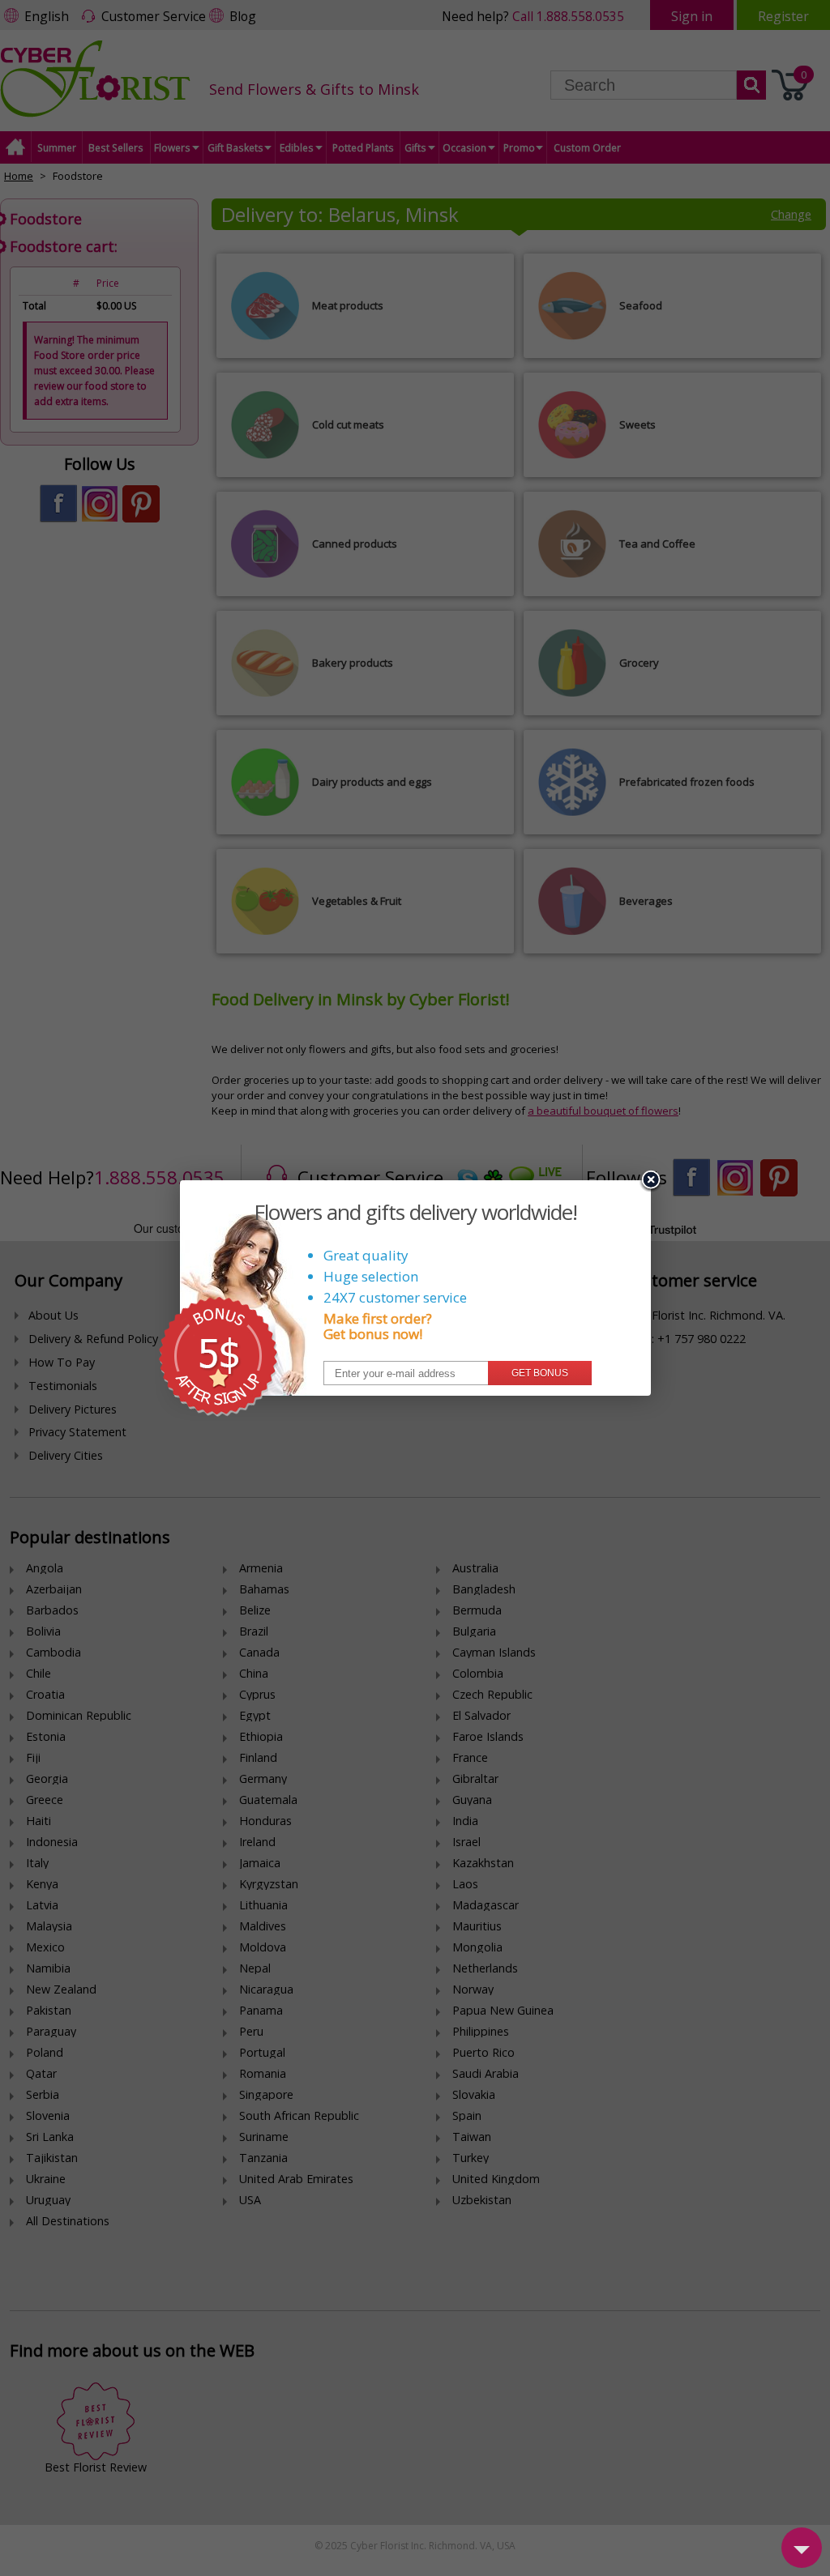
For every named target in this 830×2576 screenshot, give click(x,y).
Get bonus (540, 1373)
